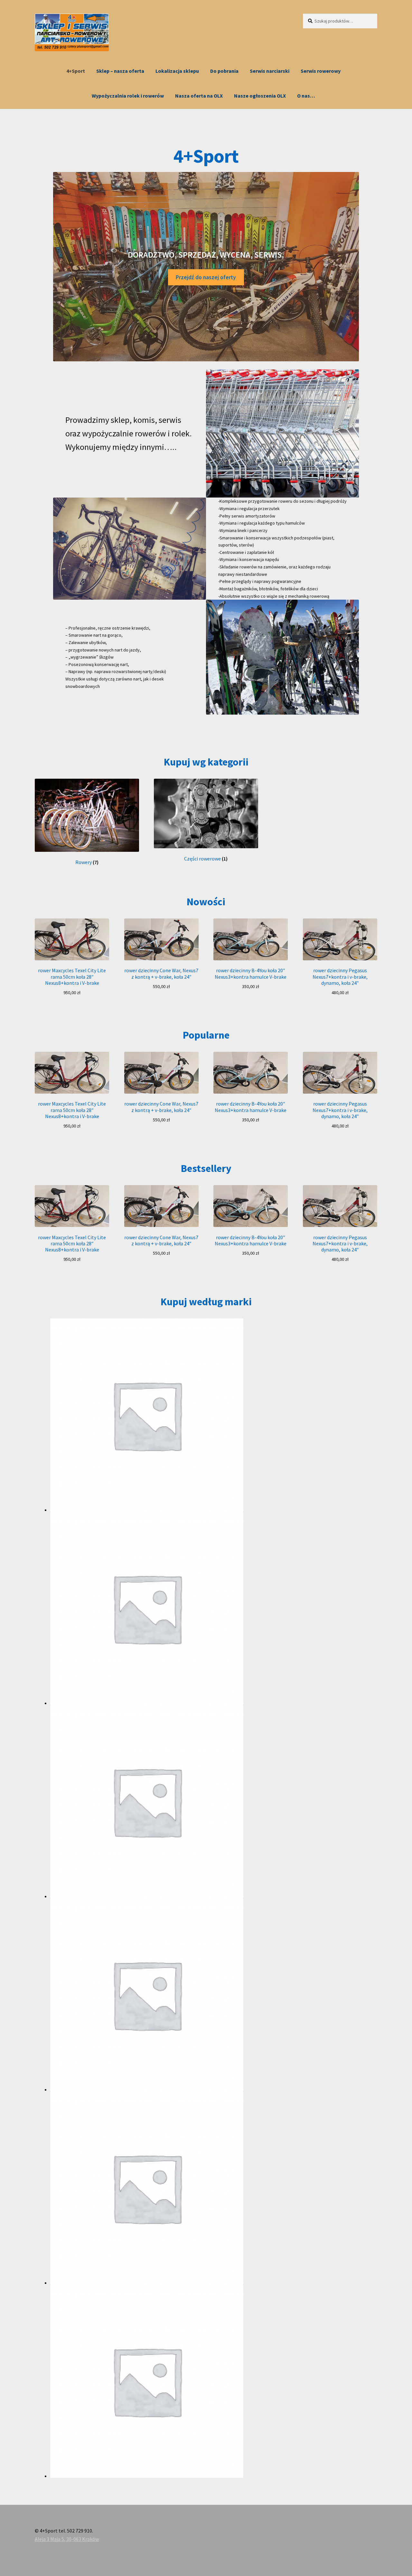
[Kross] (214, 1801)
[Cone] (214, 1608)
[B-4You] (214, 1415)
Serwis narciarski (270, 71)
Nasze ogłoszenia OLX (260, 96)
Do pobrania (224, 71)
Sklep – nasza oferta (120, 71)
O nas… (306, 96)
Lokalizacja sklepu (177, 71)
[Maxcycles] (214, 1995)
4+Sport (76, 71)
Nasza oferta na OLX (199, 96)
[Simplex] (214, 2381)
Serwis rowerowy (321, 71)
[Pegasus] (214, 2188)
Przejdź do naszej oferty (206, 277)
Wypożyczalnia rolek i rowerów (128, 96)
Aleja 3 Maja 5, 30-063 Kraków (67, 2539)
